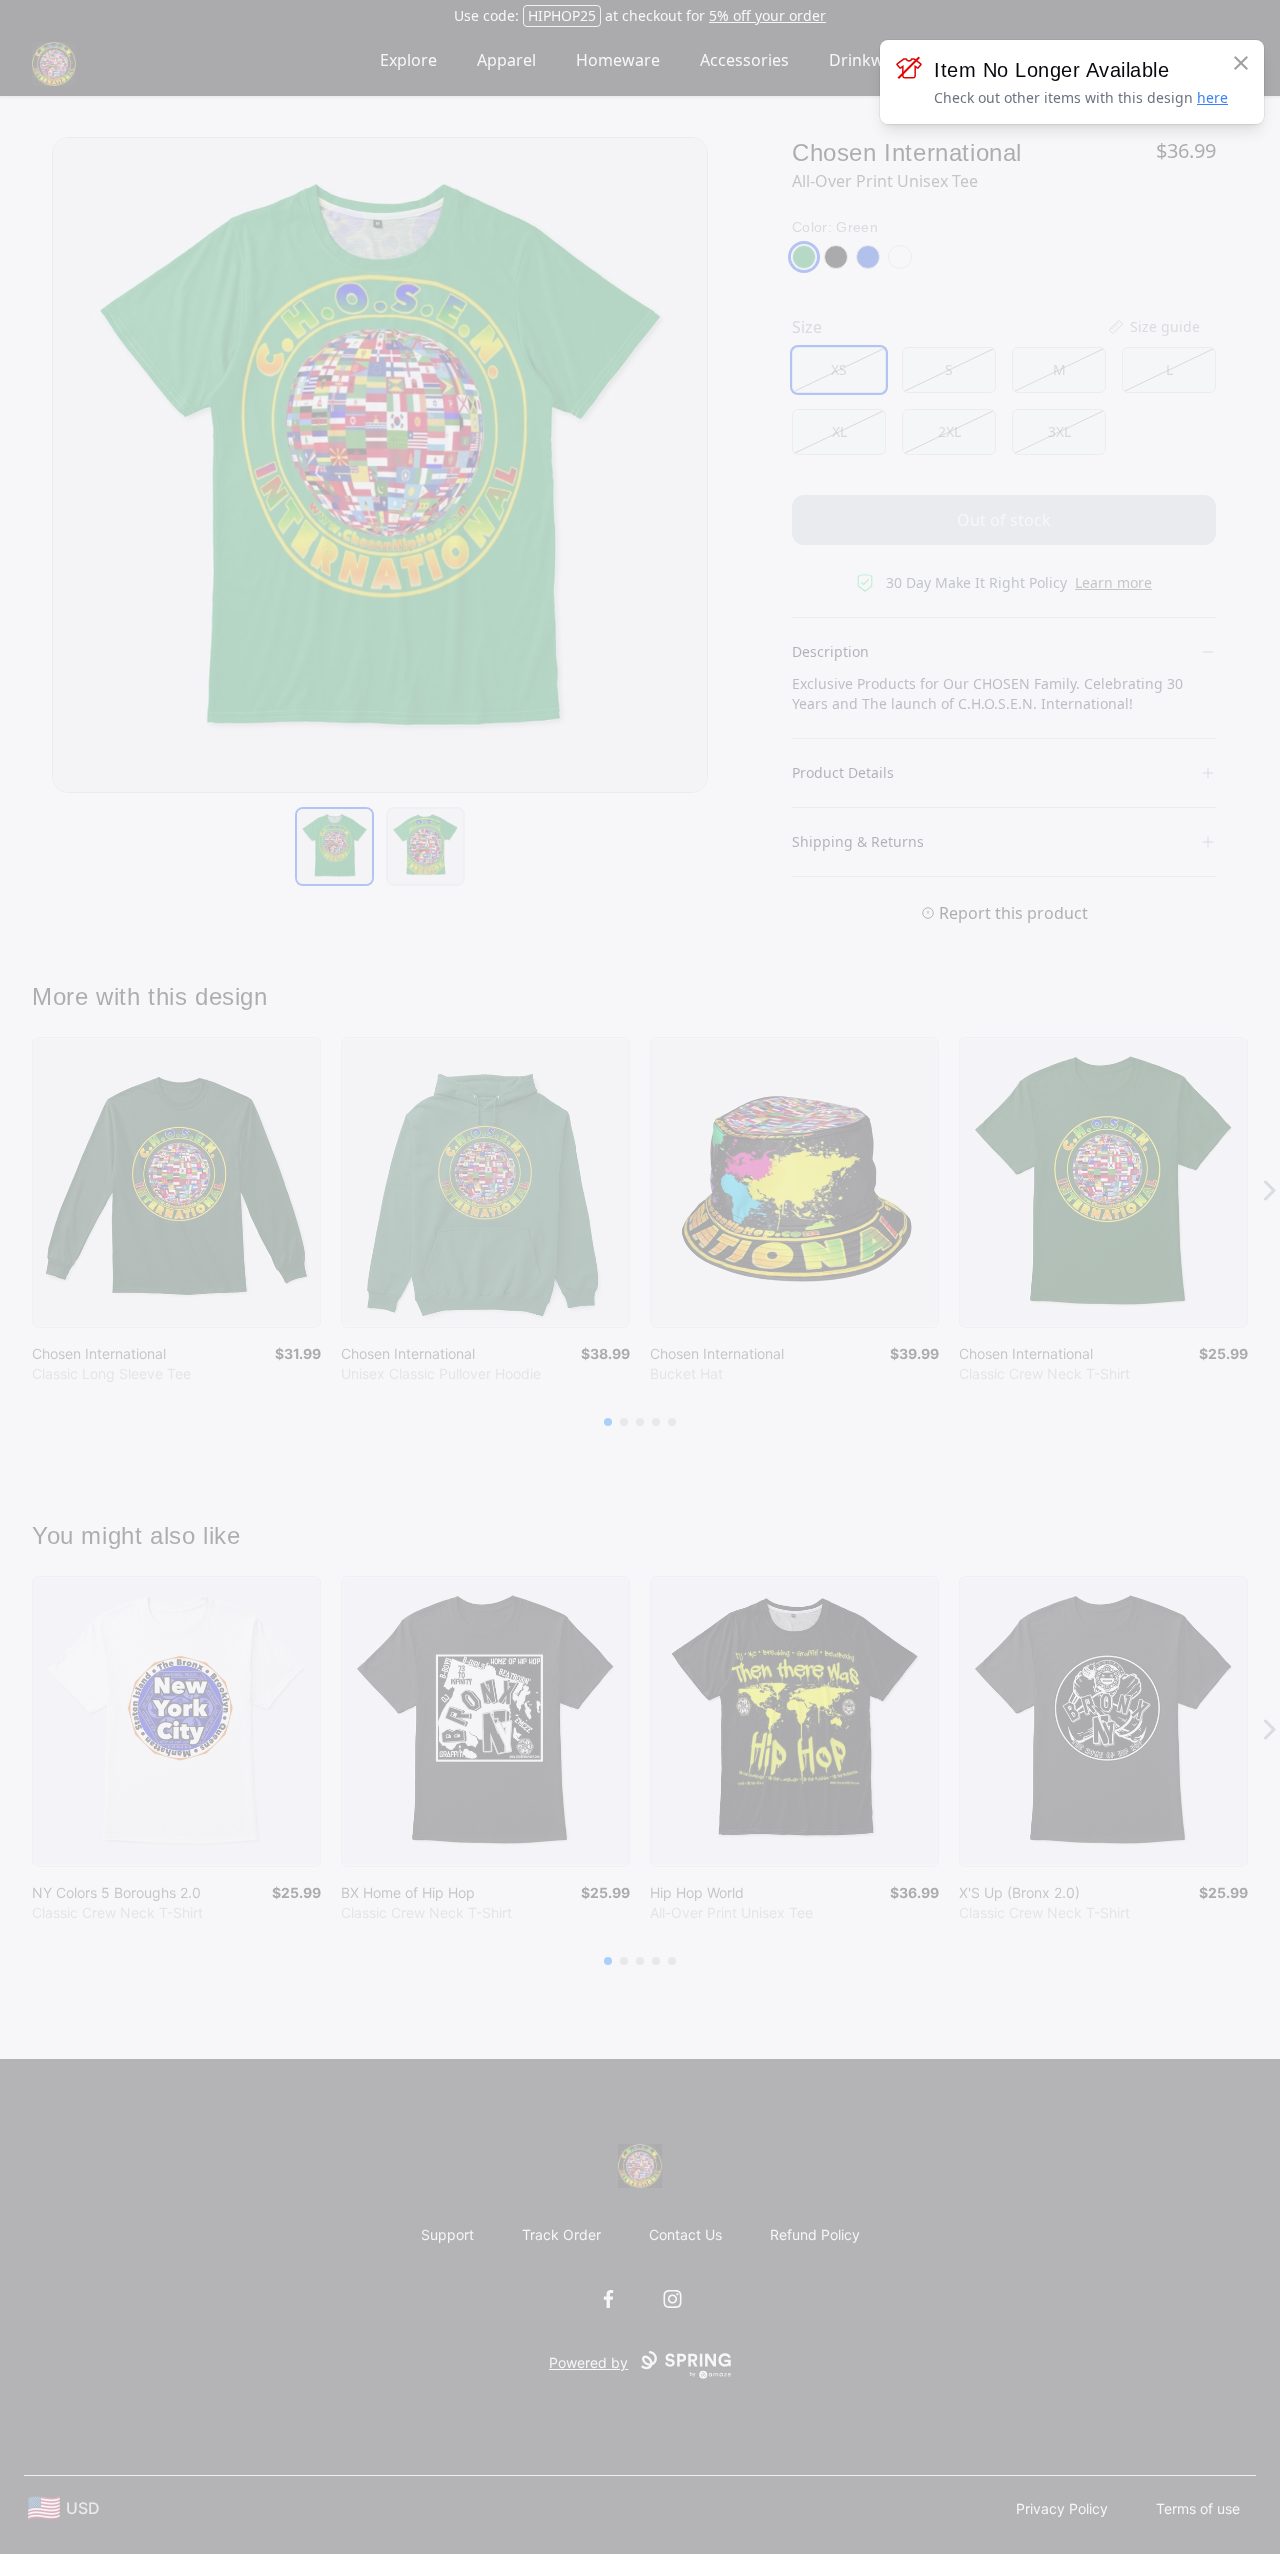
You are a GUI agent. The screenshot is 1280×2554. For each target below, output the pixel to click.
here (1212, 97)
